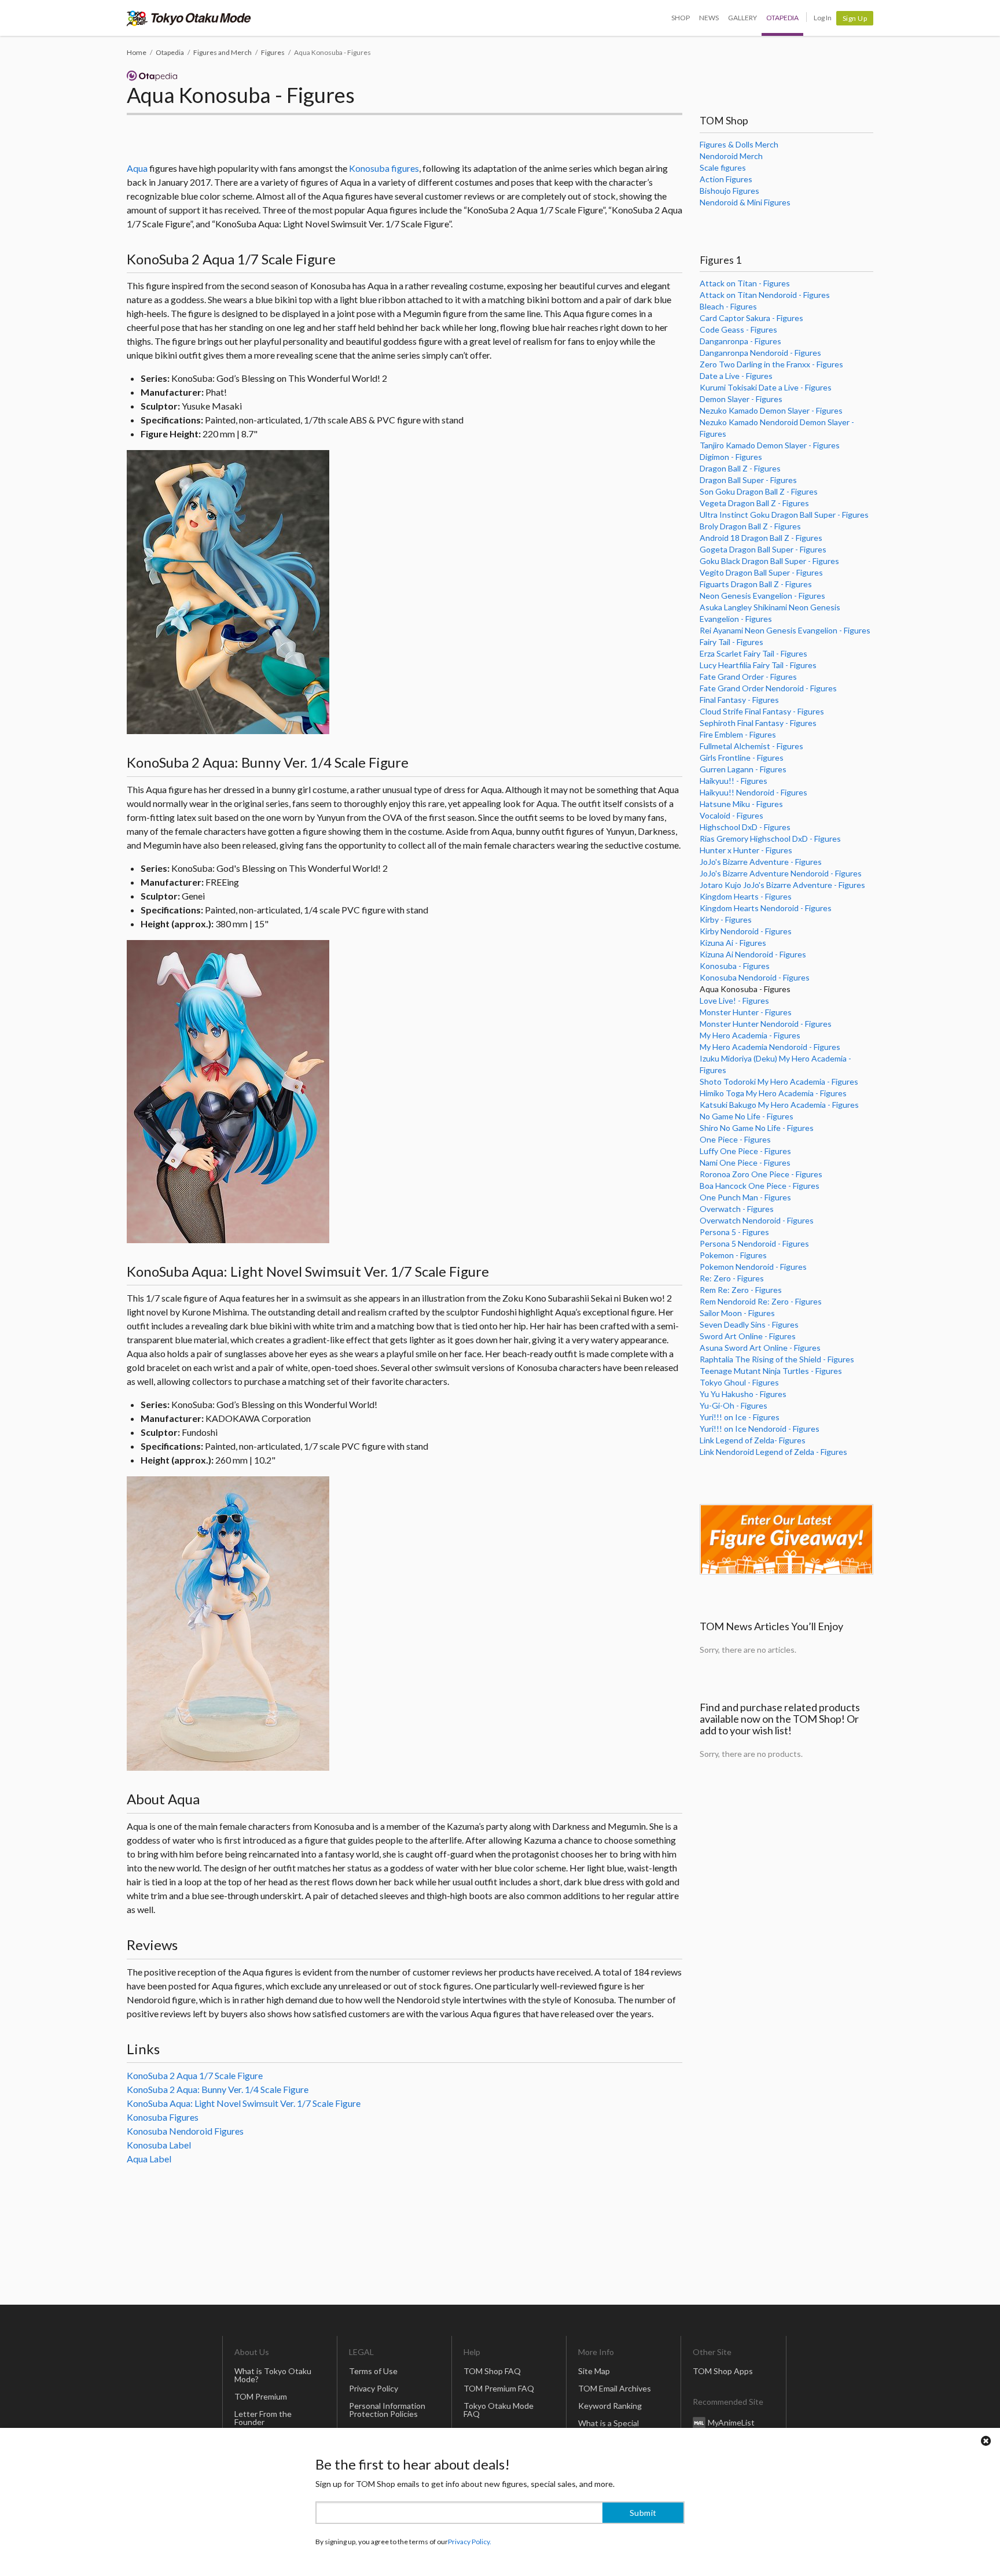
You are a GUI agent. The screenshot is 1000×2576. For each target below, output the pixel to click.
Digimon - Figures (731, 457)
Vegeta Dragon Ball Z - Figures (754, 503)
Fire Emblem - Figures (738, 734)
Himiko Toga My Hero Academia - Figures (773, 1093)
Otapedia (782, 18)
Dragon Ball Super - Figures (748, 480)
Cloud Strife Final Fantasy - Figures (762, 711)
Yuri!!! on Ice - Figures (740, 1417)
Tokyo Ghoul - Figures (739, 1382)
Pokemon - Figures (733, 1255)
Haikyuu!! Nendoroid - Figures (753, 792)
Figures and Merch (223, 52)
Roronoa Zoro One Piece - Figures (761, 1174)
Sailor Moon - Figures (737, 1313)
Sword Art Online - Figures (748, 1336)
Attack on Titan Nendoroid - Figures (765, 295)
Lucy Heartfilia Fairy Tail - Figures (758, 665)
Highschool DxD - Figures (745, 827)
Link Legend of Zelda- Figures (753, 1440)
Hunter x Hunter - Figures (746, 850)
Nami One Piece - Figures (745, 1162)
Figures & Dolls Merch (739, 144)
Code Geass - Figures (738, 329)
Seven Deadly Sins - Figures (749, 1324)
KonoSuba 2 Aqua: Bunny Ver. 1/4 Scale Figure (218, 2089)
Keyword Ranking (610, 2406)
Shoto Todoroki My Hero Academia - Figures (779, 1081)
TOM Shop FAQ (492, 2371)
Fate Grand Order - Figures (748, 677)
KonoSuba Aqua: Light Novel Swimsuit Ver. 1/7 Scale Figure (244, 2103)
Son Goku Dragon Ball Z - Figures (759, 491)
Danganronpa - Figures (740, 341)
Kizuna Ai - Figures (733, 943)
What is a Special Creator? (609, 2427)
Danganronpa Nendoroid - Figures (760, 353)
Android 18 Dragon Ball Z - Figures (761, 538)
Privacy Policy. (470, 2542)
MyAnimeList (731, 2422)
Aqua (137, 168)
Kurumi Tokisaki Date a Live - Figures (766, 387)
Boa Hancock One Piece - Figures (760, 1186)
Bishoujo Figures (729, 191)
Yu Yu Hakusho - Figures (743, 1394)
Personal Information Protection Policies (387, 2410)
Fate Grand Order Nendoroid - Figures (768, 688)
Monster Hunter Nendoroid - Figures (766, 1024)
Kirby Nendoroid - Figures (746, 931)
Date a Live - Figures (736, 376)
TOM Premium (261, 2396)
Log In (823, 18)
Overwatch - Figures (737, 1209)
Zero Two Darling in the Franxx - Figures (771, 364)
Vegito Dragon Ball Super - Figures (761, 572)
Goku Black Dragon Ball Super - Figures (769, 561)
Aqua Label (149, 2159)
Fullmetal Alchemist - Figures (751, 746)
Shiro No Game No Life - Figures (757, 1128)
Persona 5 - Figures (734, 1232)
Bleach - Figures (728, 306)
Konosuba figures (384, 168)
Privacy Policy (374, 2388)
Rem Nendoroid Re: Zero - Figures (761, 1301)
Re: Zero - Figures (732, 1278)
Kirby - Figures (726, 920)
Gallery (742, 18)
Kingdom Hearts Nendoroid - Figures (766, 908)
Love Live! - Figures (734, 1000)
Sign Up (855, 18)
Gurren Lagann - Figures (743, 769)
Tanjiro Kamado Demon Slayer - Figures (770, 445)
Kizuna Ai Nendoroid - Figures (753, 954)
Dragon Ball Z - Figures (740, 468)
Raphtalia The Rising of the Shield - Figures (777, 1359)
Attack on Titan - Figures (745, 283)
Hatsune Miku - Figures (741, 804)
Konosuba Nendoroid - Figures (755, 977)
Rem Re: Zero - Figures (741, 1290)
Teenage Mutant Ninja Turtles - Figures (771, 1371)
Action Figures (726, 179)
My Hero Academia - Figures (750, 1035)
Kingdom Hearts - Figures (746, 896)
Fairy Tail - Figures (731, 642)
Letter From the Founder (263, 2418)
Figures (273, 52)
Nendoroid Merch (731, 156)
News (709, 18)
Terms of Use (373, 2371)
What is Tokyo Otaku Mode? (273, 2375)
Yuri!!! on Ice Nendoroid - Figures (760, 1429)
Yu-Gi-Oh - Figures (734, 1405)
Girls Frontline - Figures (742, 758)
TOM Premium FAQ (499, 2388)
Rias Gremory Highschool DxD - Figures (770, 839)
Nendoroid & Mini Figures (745, 202)
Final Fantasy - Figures (739, 700)
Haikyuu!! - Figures (734, 781)
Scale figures (723, 167)
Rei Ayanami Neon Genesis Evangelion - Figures (785, 630)
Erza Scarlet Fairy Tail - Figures (753, 653)
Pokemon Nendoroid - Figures (753, 1267)
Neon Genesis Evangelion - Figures (762, 596)
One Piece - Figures (735, 1139)
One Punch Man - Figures (745, 1197)
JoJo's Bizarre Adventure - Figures (761, 862)
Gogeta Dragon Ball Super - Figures (763, 549)
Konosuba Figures (163, 2117)
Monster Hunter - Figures (746, 1012)
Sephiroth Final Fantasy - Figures (758, 723)
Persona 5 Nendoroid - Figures (754, 1243)
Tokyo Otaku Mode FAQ (499, 2410)
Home (137, 52)
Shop (681, 18)
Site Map (594, 2371)
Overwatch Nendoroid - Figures (757, 1220)
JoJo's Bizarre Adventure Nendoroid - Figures (781, 873)
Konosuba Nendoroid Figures (185, 2131)
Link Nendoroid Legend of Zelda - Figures (773, 1452)
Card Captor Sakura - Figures (751, 318)
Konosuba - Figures (735, 966)
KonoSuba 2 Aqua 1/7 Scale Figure (195, 2075)
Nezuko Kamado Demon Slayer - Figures (771, 410)
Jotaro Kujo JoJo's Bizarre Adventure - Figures (782, 885)
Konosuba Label (159, 2145)
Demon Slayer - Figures (741, 399)
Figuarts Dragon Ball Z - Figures (756, 584)
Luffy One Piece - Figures (745, 1151)
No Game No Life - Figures (747, 1116)
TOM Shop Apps (723, 2371)
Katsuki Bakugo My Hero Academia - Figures (779, 1105)
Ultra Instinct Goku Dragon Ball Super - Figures (784, 515)
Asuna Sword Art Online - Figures (760, 1348)
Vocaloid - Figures (731, 815)
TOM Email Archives (615, 2388)
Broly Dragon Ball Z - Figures (750, 526)
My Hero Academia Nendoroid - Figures (770, 1047)
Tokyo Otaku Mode (189, 18)
